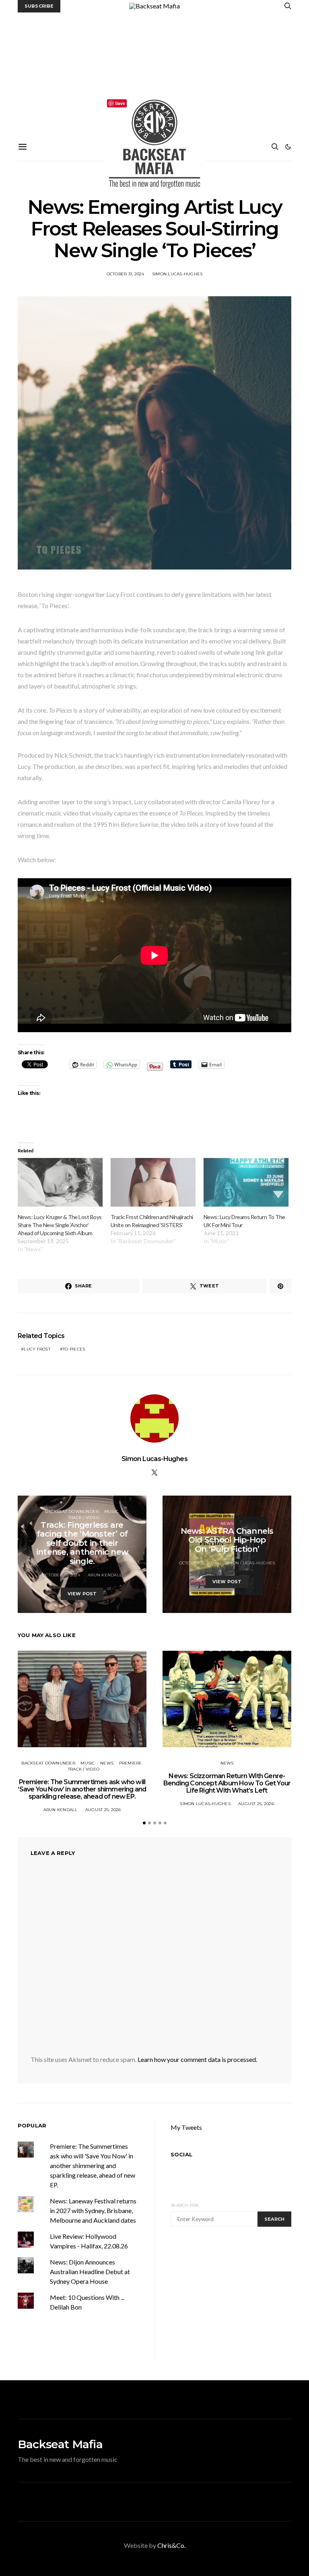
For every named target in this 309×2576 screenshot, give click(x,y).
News (227, 1524)
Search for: (185, 2205)
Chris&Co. (171, 2545)
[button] (288, 147)
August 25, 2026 (103, 1810)
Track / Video (84, 1518)
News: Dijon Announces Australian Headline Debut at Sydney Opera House (90, 2272)
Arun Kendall (105, 1575)
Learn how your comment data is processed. (197, 2059)
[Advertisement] (154, 73)
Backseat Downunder (72, 1511)
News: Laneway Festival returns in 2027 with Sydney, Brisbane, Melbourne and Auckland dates (93, 2210)
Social (181, 2154)
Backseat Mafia (60, 2444)
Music (111, 1511)
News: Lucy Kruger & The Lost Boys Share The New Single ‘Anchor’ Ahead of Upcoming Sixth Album (60, 1225)
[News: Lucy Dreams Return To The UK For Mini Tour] (246, 1182)
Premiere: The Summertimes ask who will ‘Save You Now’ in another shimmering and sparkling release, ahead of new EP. (82, 1789)
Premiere (131, 1763)
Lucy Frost (37, 1349)
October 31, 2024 (126, 274)
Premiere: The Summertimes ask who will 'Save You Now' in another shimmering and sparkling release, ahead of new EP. (93, 2165)
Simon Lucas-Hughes (177, 274)
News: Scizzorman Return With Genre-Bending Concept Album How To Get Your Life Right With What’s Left (227, 1783)
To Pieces (74, 1349)
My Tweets (186, 2127)
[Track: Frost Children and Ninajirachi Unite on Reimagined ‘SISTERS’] (153, 1182)
